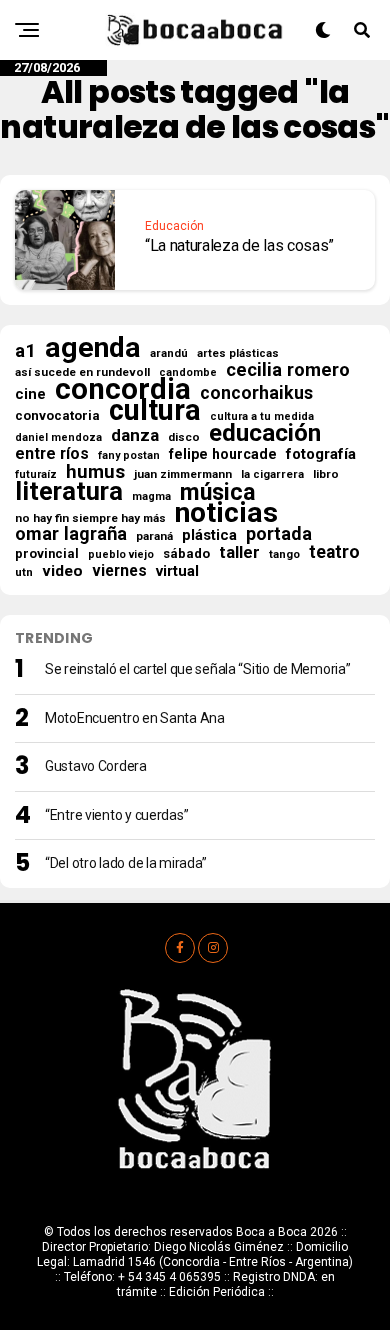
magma (151, 496)
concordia (123, 389)
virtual (177, 571)
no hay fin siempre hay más (90, 518)
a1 (25, 351)
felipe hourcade (223, 454)
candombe (188, 372)
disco (184, 437)
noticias (226, 513)
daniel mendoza (58, 437)
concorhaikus (256, 393)
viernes (119, 571)
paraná (154, 536)
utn (24, 572)
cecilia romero (288, 370)
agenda (93, 348)
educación (265, 433)
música (217, 493)
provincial (47, 553)
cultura (155, 410)
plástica (209, 535)
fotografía (321, 454)
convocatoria (57, 415)
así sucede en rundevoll (82, 372)
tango (284, 554)
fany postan (129, 455)
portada (279, 534)
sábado (186, 553)
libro (326, 474)
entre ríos (52, 454)
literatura (69, 491)
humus (95, 472)
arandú (169, 353)
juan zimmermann (183, 474)
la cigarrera (272, 474)
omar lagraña (71, 534)
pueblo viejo (121, 554)
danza (135, 435)
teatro (334, 552)
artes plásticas (238, 353)
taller (239, 553)
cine (30, 394)
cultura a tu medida (262, 416)
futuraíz (36, 474)
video (62, 571)
